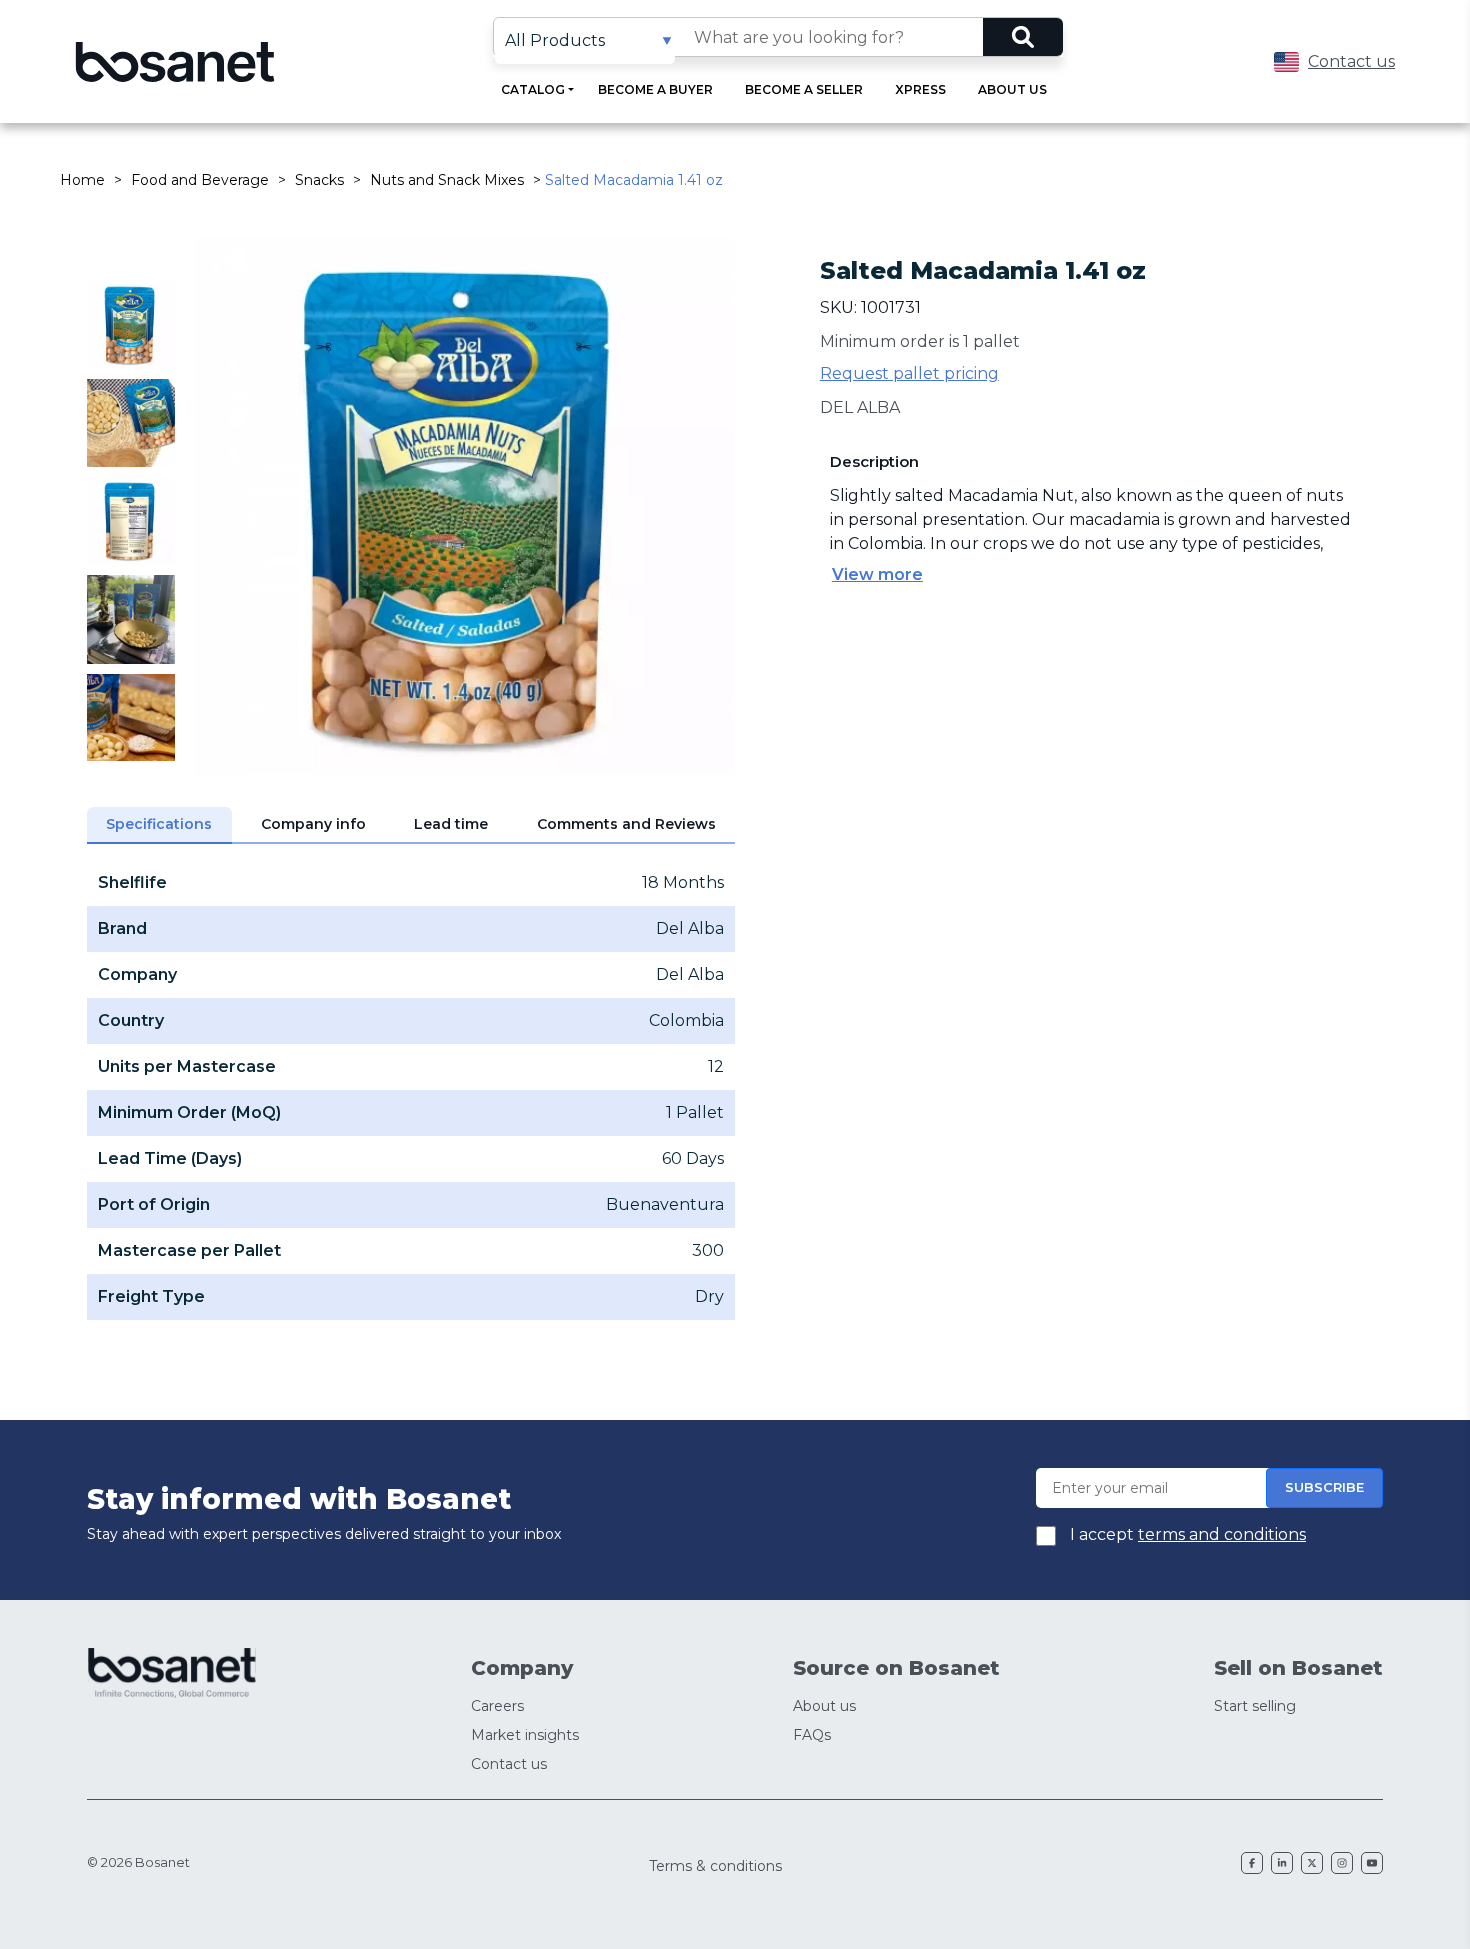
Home (82, 180)
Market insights (525, 1735)
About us (1012, 89)
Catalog (533, 89)
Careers (497, 1706)
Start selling (1255, 1706)
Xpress (920, 89)
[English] (1286, 62)
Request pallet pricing (909, 373)
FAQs (812, 1735)
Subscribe (1324, 1487)
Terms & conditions (715, 1866)
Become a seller (804, 89)
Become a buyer (655, 89)
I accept (1186, 1534)
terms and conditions (1222, 1534)
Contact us (1351, 61)
